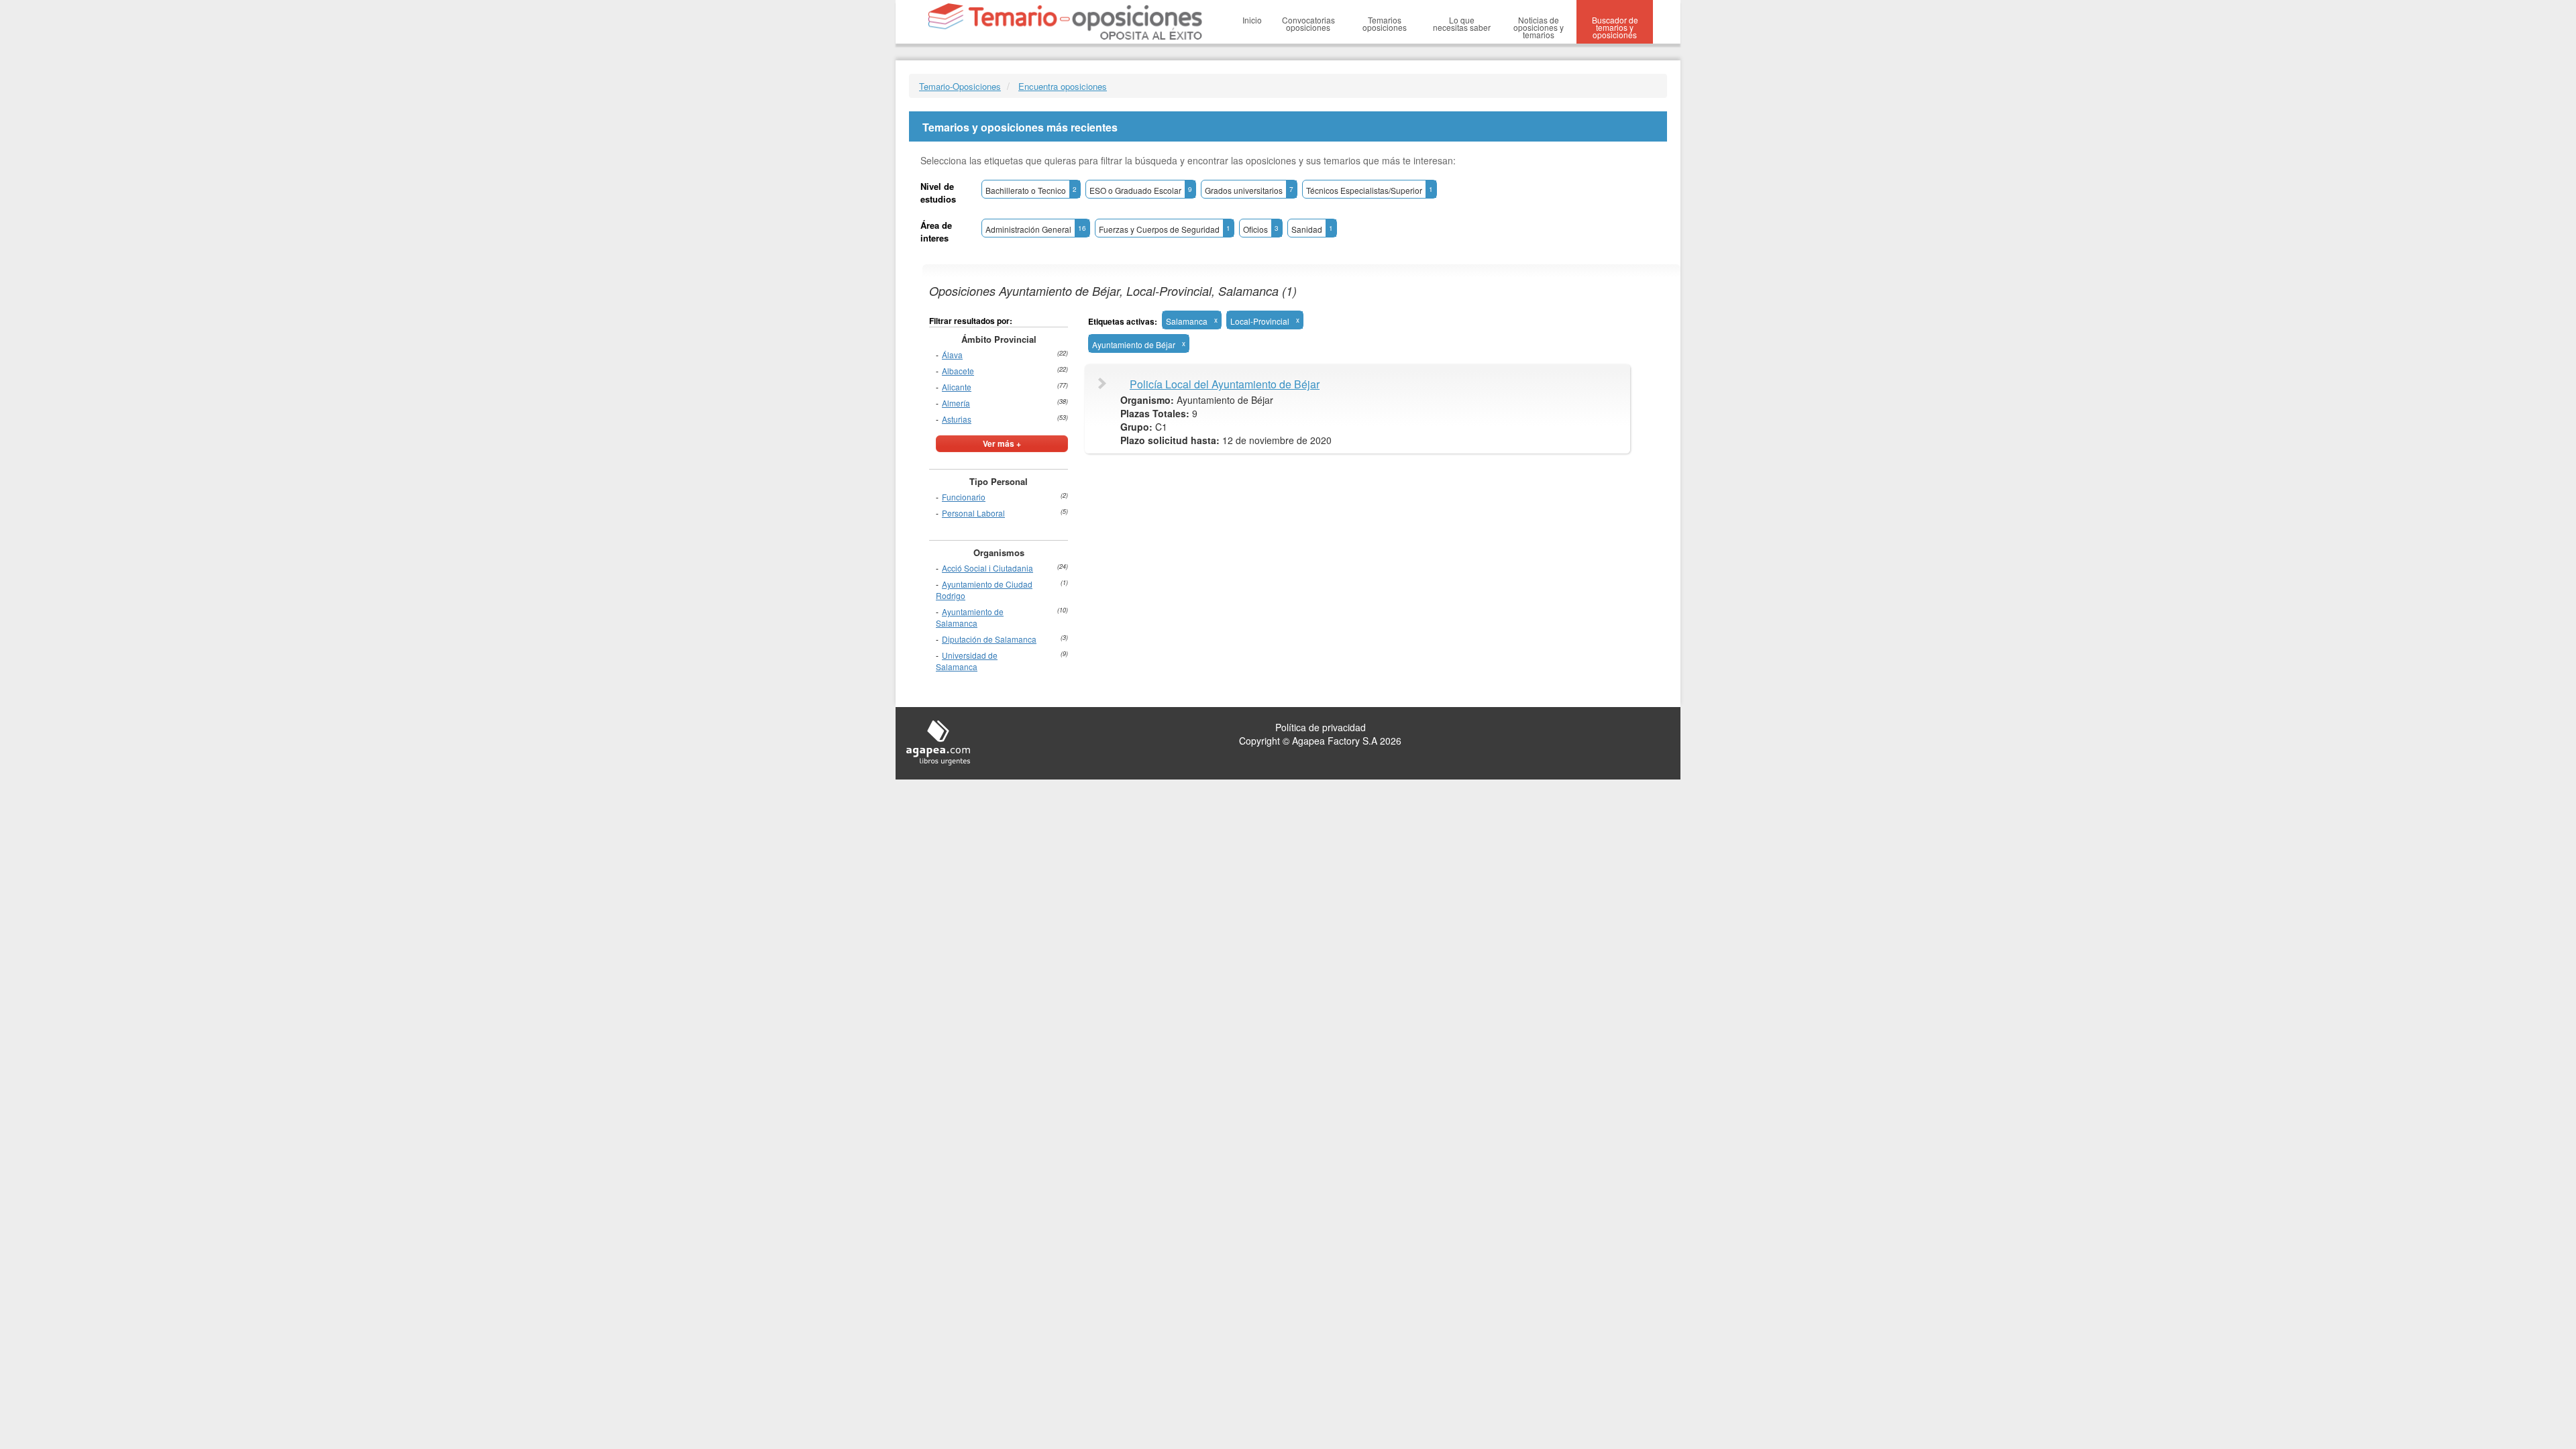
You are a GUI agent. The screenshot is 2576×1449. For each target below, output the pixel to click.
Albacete (958, 371)
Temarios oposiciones (1385, 23)
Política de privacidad (1321, 727)
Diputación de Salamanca (989, 639)
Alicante (957, 387)
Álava (952, 355)
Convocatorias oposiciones (1308, 23)
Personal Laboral (973, 513)
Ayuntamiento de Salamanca (970, 617)
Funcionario (964, 497)
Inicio (1252, 20)
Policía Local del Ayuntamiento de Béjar (1225, 384)
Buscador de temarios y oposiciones (1615, 27)
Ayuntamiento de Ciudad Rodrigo (984, 590)
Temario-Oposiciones (960, 86)
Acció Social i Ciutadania (987, 568)
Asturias (957, 419)
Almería (956, 403)
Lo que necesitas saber (1462, 23)
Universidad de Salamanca (967, 661)
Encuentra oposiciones (1063, 86)
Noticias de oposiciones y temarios (1539, 27)
